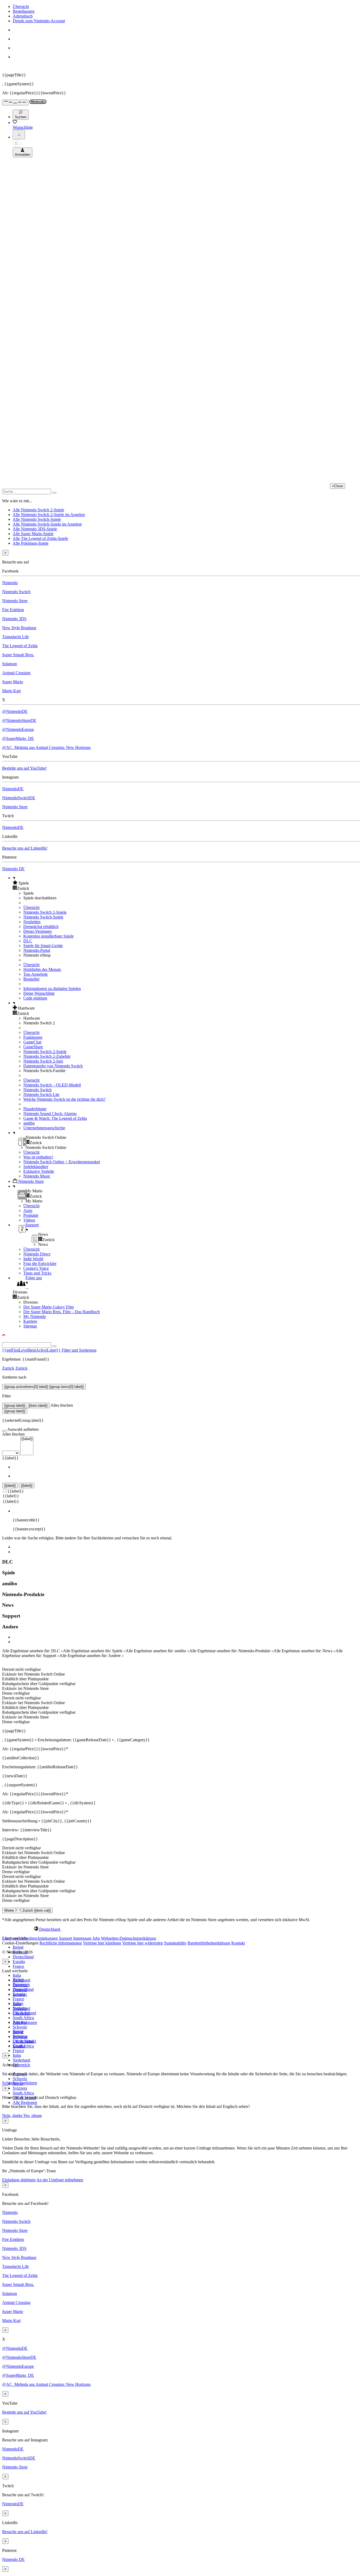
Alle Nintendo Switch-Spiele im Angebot (47, 524)
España (19, 1962)
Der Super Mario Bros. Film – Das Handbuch (62, 1312)
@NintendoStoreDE (19, 720)
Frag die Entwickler (40, 1263)
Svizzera (20, 2088)
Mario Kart (11, 691)
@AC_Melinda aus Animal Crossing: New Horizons (46, 747)
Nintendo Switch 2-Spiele (45, 912)
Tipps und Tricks (37, 1273)
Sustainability (175, 1943)
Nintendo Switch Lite (41, 1094)
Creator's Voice (36, 1268)
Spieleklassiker (36, 1167)
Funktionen (33, 1037)
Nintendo (10, 583)
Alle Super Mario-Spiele (33, 534)
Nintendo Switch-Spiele (43, 917)
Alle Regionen (25, 2102)
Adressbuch (23, 16)
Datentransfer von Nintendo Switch (53, 1066)
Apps (28, 1211)
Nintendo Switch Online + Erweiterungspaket (62, 1162)
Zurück (8, 1368)
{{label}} (10, 1458)
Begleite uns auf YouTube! (24, 768)
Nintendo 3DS (14, 619)
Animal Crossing (16, 673)
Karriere (30, 1321)
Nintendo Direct (37, 1254)
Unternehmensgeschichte (44, 1128)
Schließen (10, 2083)
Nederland (21, 2060)
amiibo (29, 1123)
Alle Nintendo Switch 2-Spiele (38, 510)
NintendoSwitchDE (19, 798)
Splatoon (10, 664)
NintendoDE (13, 789)
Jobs (96, 1938)
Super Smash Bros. (18, 655)
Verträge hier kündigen (102, 1943)
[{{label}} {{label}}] (18, 1453)
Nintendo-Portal (37, 950)
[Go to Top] (181, 1335)
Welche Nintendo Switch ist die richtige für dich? (64, 1099)
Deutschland (23, 1957)
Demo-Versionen (37, 931)
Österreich (21, 2065)
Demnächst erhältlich (41, 927)
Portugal (20, 2022)
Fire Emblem (13, 610)
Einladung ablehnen (19, 2180)
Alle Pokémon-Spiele (31, 543)
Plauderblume (35, 1109)
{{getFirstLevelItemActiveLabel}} (31, 1350)
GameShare (33, 1047)
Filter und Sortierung (79, 1350)
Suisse (18, 2032)
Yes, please (33, 2115)
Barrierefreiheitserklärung (209, 1943)
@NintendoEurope (18, 729)
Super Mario (13, 682)
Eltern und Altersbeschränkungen (30, 1938)
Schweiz (20, 2079)
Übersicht (21, 6)
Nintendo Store (15, 601)
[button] (186, 883)
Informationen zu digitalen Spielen (52, 989)
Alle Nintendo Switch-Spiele (37, 519)
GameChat (32, 1042)
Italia (17, 1975)
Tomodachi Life (16, 637)
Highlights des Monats (42, 969)
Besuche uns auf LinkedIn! (25, 848)
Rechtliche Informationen (61, 1943)
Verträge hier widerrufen (143, 1943)
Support (65, 1938)
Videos (29, 1220)
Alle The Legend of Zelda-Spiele (40, 538)
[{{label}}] (27, 1439)
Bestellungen (24, 11)
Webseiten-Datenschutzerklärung (129, 1938)
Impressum (82, 1938)
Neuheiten (32, 922)
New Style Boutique (19, 628)
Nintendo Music (37, 1176)
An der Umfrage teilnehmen (60, 2180)
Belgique (20, 1985)
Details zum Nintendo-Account (39, 21)
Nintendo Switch (16, 592)
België (18, 1947)
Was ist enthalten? (38, 1157)
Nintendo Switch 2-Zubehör (47, 1056)
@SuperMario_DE (18, 738)
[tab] (181, 1929)
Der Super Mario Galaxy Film (48, 1307)
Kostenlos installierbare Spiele (48, 936)
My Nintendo (35, 1316)
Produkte (31, 1215)
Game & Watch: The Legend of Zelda (55, 1118)
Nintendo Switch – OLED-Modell (52, 1085)
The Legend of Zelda (20, 646)
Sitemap (30, 1326)
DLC (28, 941)
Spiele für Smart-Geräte (43, 946)
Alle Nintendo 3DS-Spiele (35, 529)
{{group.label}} (15, 1411)
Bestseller (31, 979)
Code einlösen (35, 998)
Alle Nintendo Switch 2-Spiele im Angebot (49, 515)
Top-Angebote (36, 974)
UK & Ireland (24, 2041)
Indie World (33, 1259)
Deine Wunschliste (39, 993)
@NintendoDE (15, 711)
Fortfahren (28, 2083)
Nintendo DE (13, 869)
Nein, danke (13, 2115)
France (18, 1966)
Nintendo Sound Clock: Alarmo (50, 1114)
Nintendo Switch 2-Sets (43, 1061)
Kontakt (238, 1943)
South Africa (23, 2018)
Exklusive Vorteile (39, 1171)
